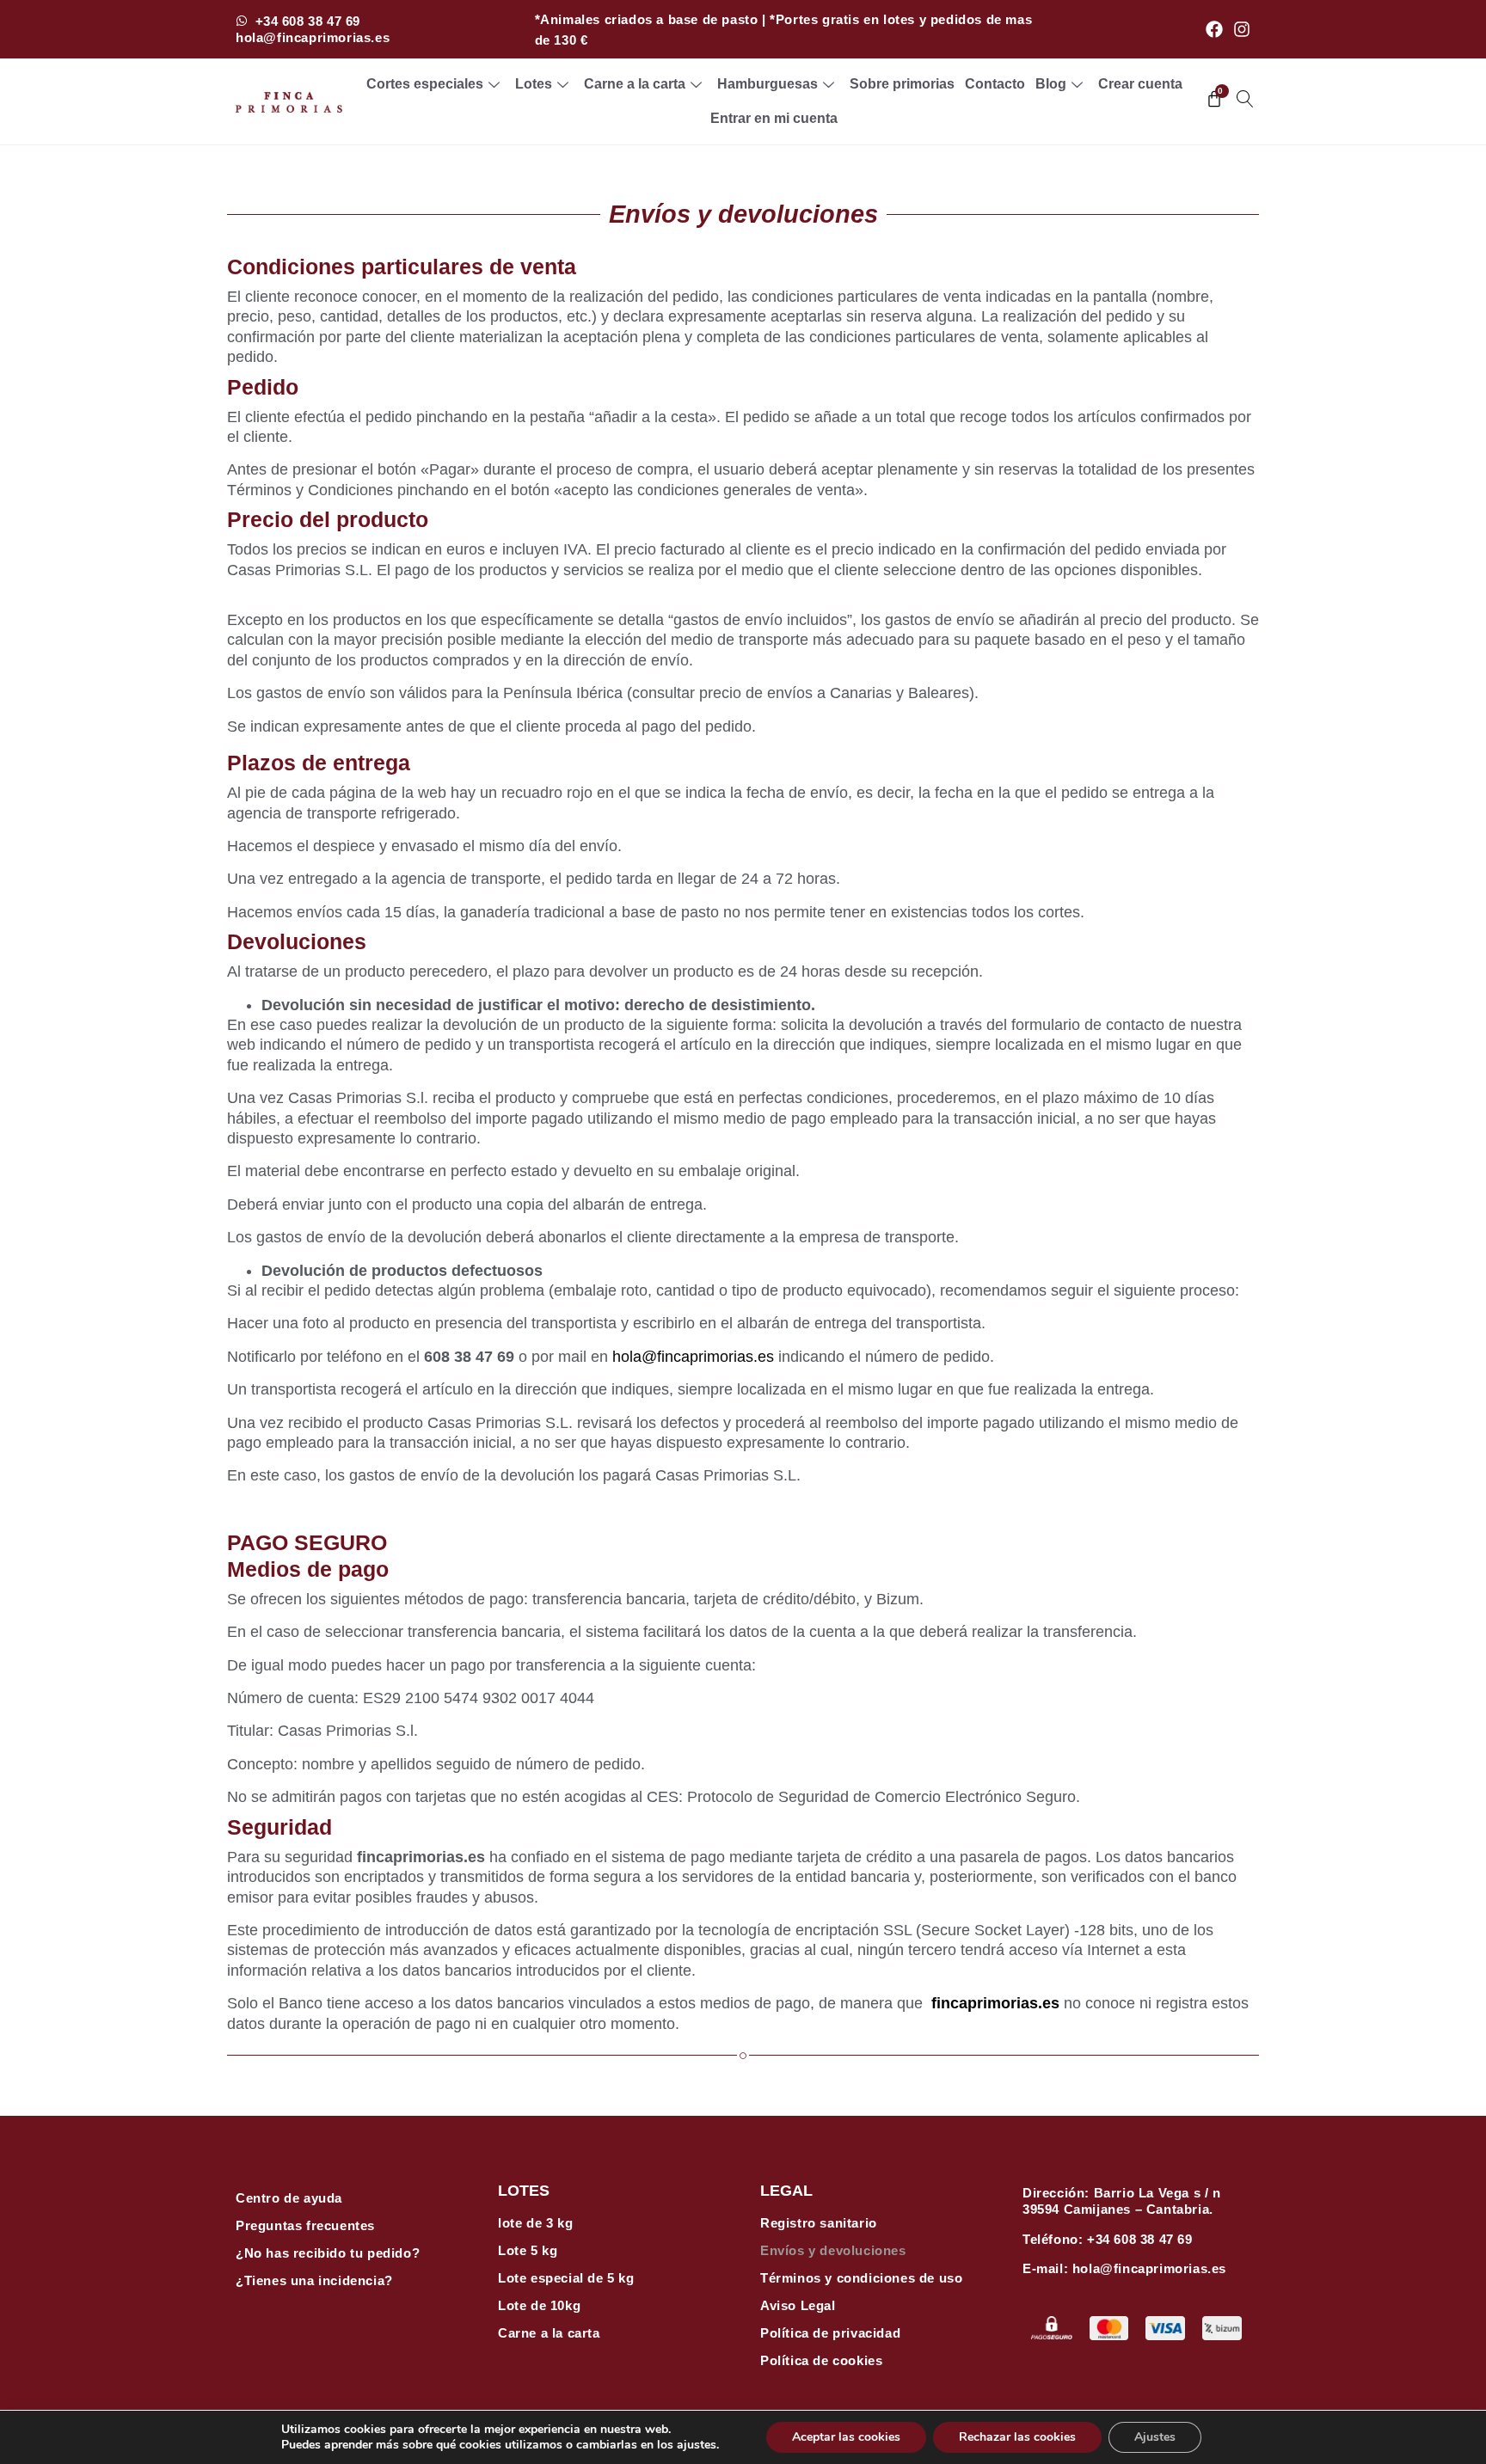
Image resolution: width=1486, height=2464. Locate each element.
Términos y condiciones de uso (861, 2278)
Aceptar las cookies (846, 2437)
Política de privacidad (830, 2333)
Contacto (995, 84)
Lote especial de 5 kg (566, 2278)
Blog (1051, 84)
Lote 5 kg (528, 2250)
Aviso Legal (798, 2305)
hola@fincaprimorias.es (693, 1357)
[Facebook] (1214, 29)
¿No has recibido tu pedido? (328, 2253)
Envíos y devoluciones (833, 2250)
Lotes (534, 84)
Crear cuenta (1140, 84)
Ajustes (1155, 2437)
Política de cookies (821, 2360)
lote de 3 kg (535, 2223)
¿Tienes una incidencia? (314, 2280)
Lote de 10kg (539, 2305)
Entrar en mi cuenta (774, 118)
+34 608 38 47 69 (1140, 2239)
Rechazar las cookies (1017, 2437)
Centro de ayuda (289, 2198)
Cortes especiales (425, 84)
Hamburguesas (768, 84)
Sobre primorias (902, 84)
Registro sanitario (819, 2223)
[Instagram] (1242, 29)
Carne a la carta (635, 84)
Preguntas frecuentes (305, 2225)
